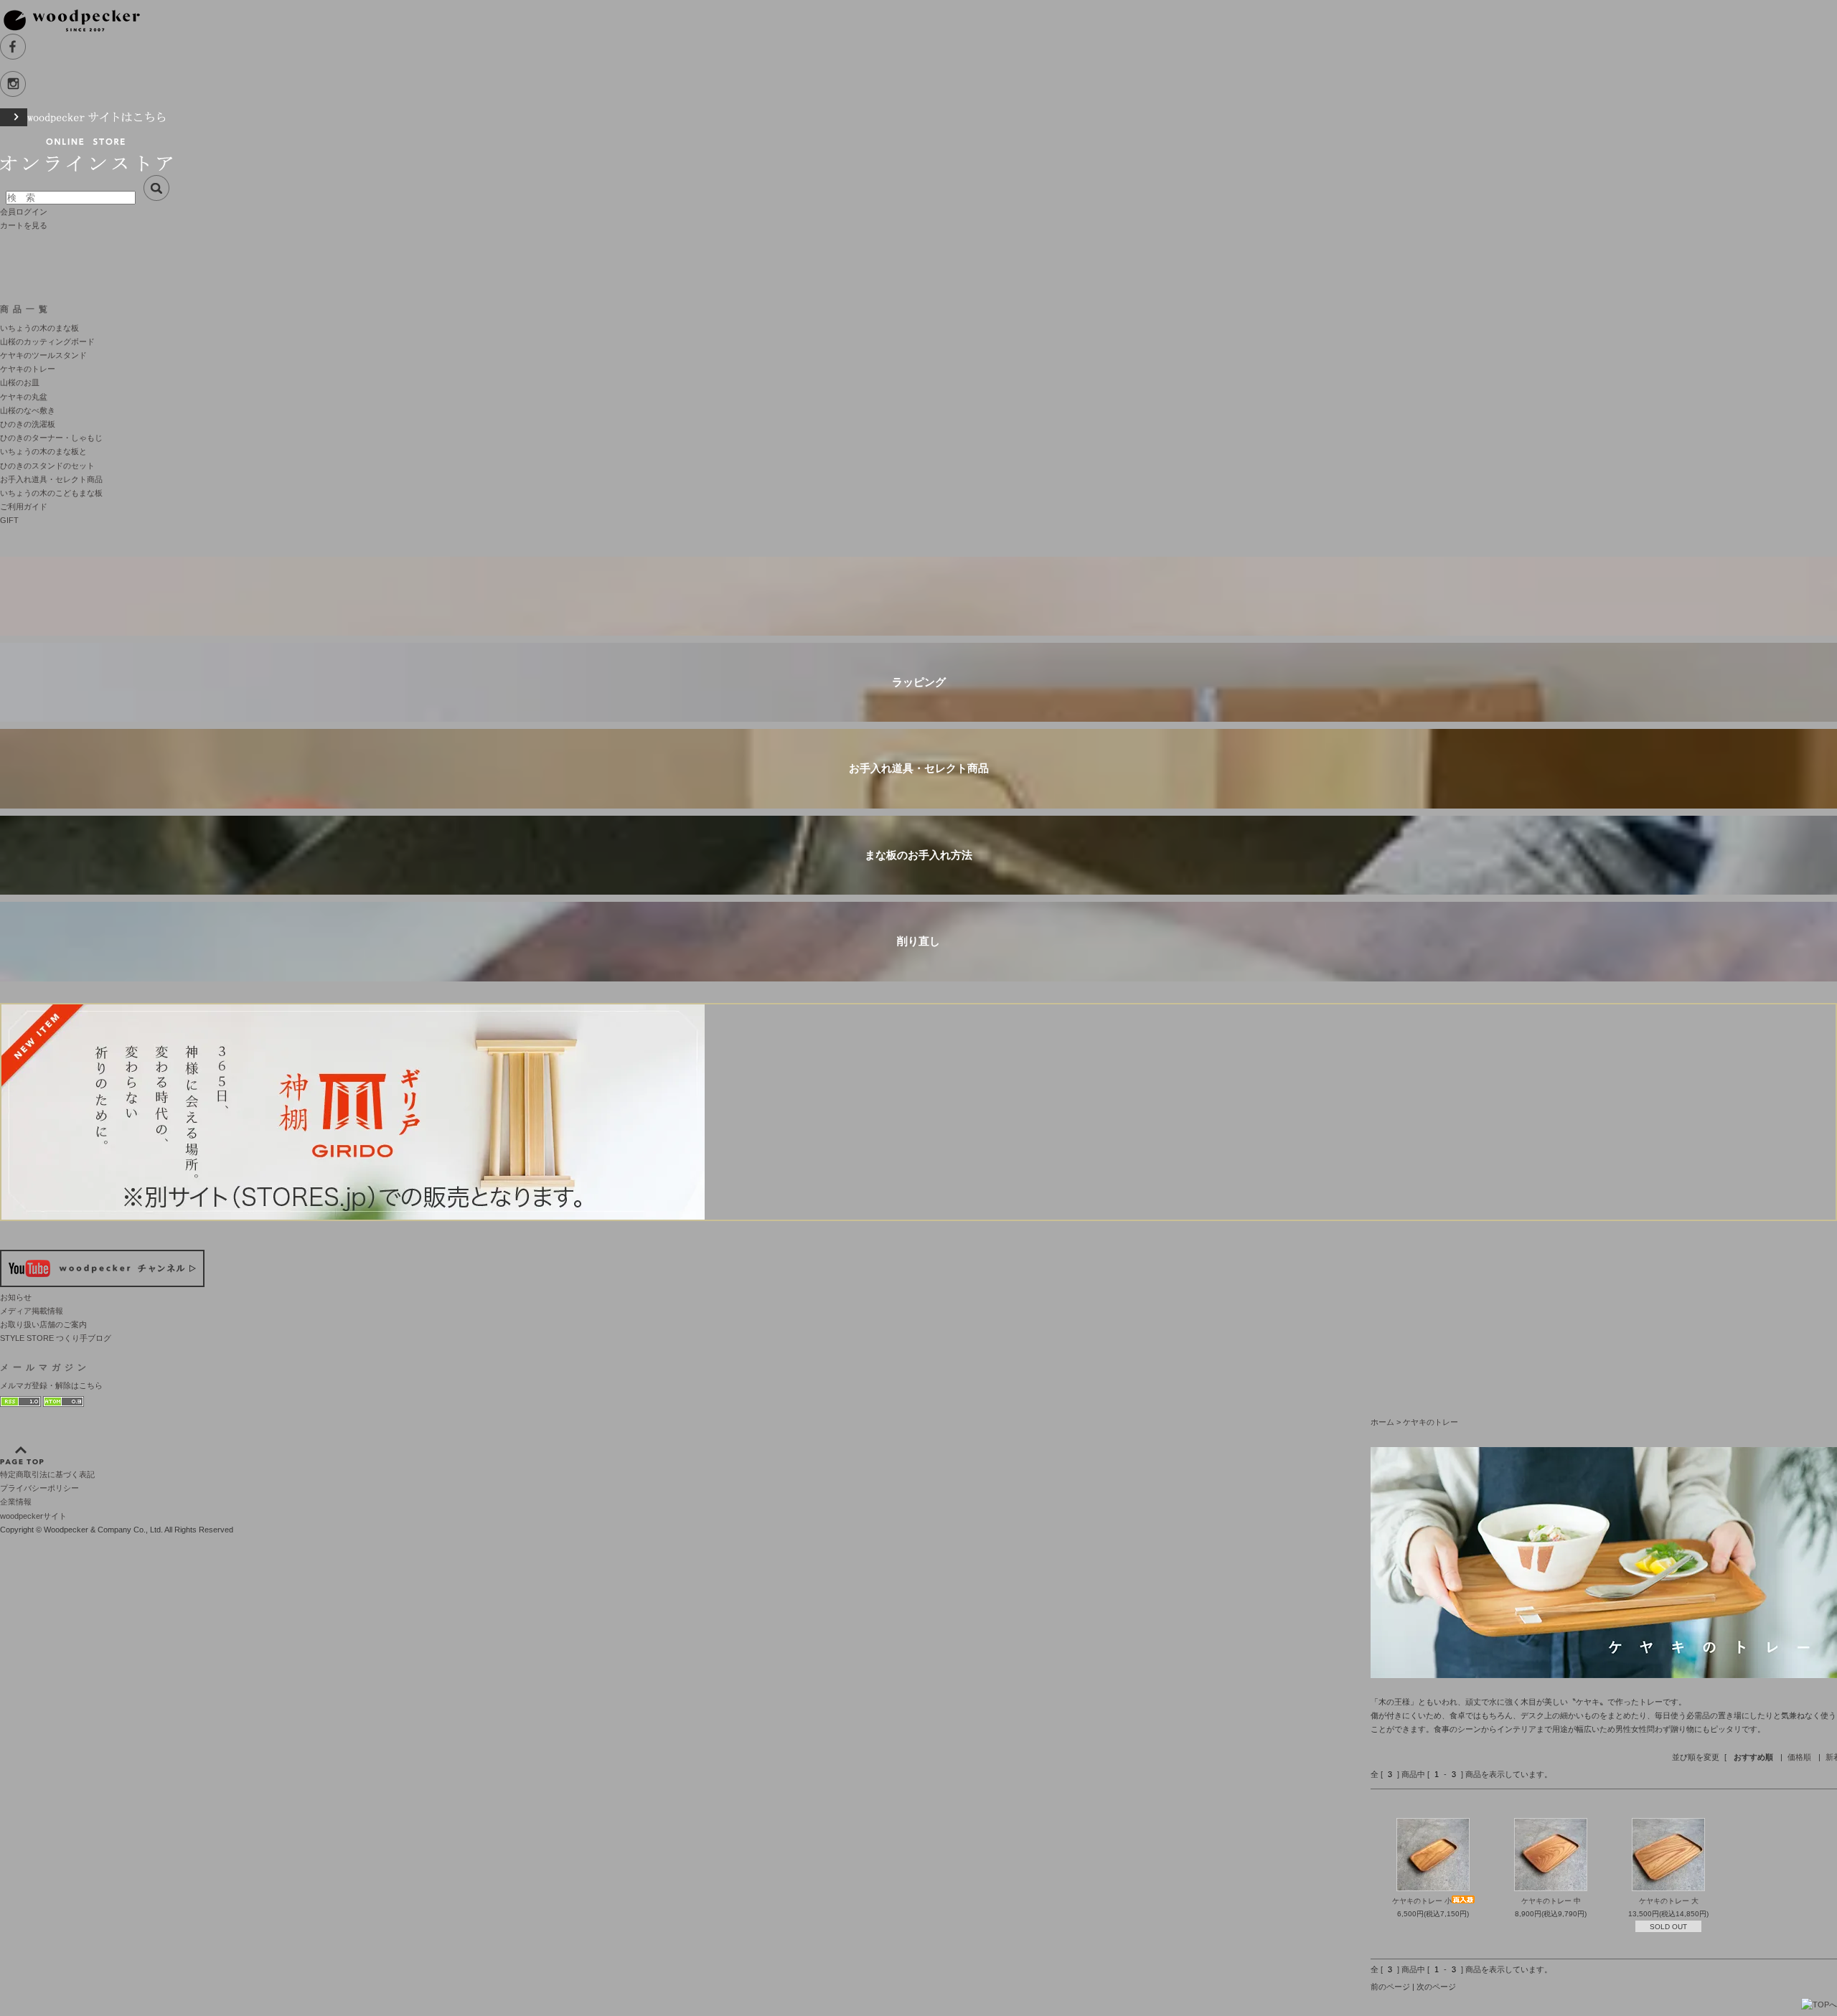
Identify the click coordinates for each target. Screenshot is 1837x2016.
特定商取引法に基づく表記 (47, 1474)
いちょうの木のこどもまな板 (51, 493)
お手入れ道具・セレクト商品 (51, 479)
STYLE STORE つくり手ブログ (56, 1338)
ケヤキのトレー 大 (1669, 1901)
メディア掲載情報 (32, 1311)
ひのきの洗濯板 (28, 424)
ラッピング (919, 682)
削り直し (918, 941)
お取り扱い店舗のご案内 (43, 1324)
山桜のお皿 (20, 382)
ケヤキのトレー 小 (1422, 1901)
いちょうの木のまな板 (39, 328)
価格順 (1799, 1757)
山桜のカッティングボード (47, 342)
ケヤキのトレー (28, 369)
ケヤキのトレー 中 (1551, 1901)
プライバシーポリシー (39, 1488)
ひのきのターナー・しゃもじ (51, 438)
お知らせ (16, 1297)
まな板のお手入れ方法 (918, 855)
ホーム (1382, 1422)
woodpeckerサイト (33, 1516)
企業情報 (16, 1502)
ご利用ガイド (24, 507)
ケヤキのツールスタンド (43, 355)
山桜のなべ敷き (28, 410)
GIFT (9, 520)
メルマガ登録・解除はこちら (51, 1385)
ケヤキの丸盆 (24, 397)
